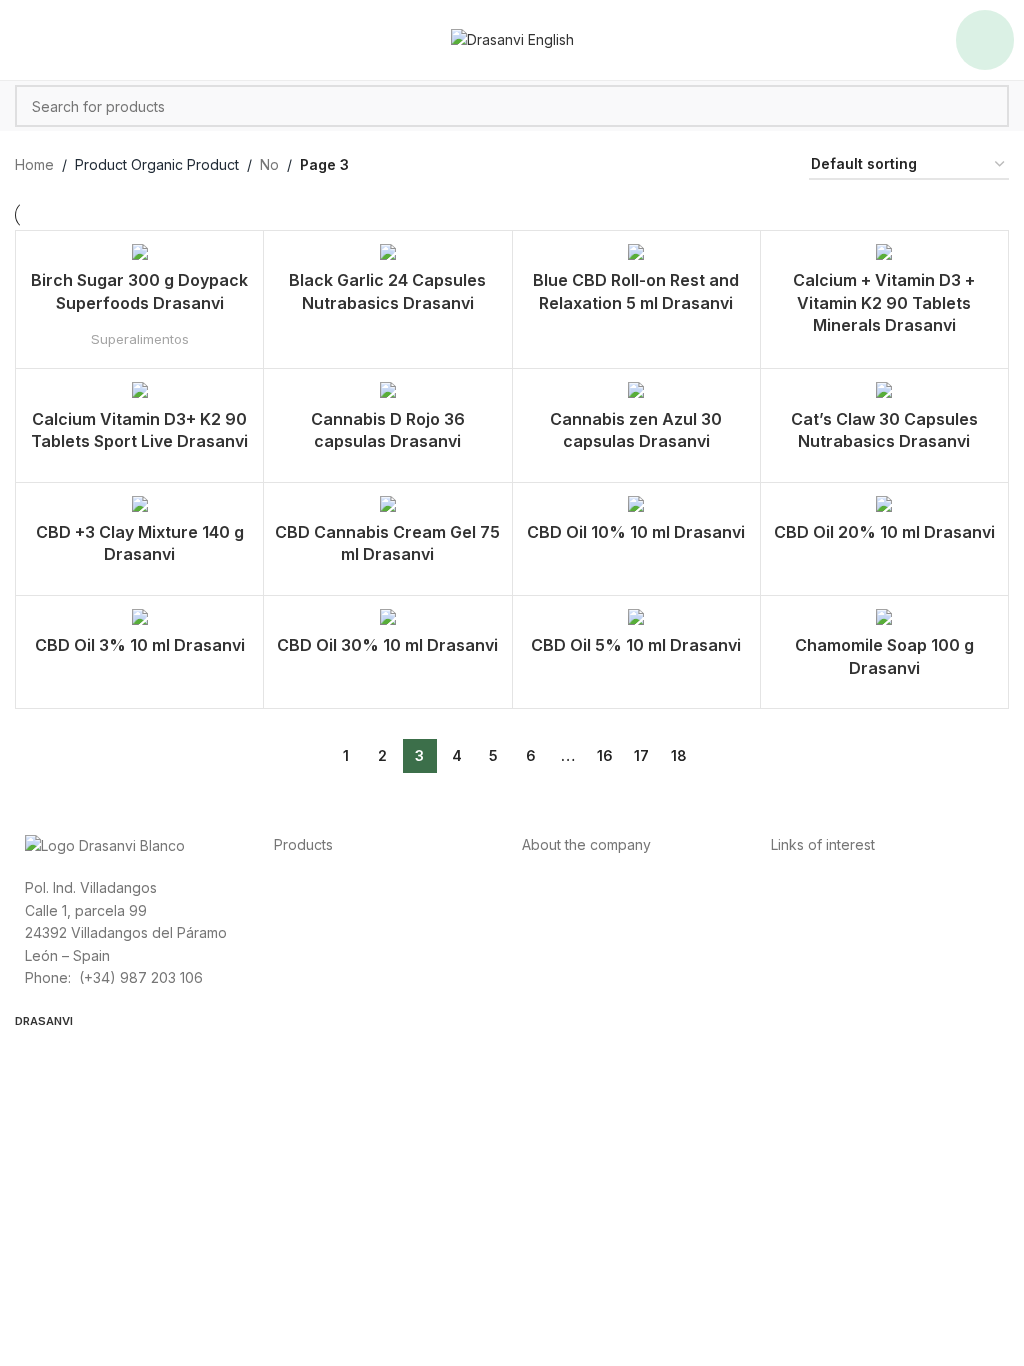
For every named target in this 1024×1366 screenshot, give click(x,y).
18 (679, 755)
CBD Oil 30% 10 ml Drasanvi (387, 645)
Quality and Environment (850, 976)
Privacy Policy (817, 886)
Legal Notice (812, 931)
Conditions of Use (830, 909)
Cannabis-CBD (322, 976)
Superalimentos (140, 339)
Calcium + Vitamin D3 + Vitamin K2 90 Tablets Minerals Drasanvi (884, 302)
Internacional (564, 909)
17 (641, 755)
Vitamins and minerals (344, 954)
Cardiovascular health (345, 931)
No (269, 164)
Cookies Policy (820, 954)
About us (551, 886)
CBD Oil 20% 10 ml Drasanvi (884, 532)
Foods (294, 886)
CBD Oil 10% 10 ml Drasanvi (636, 532)
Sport (292, 909)
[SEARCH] (988, 106)
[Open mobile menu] (985, 40)
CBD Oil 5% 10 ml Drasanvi (636, 645)
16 (605, 755)
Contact (547, 931)
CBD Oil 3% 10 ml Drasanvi (140, 645)
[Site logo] (512, 38)
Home (34, 164)
